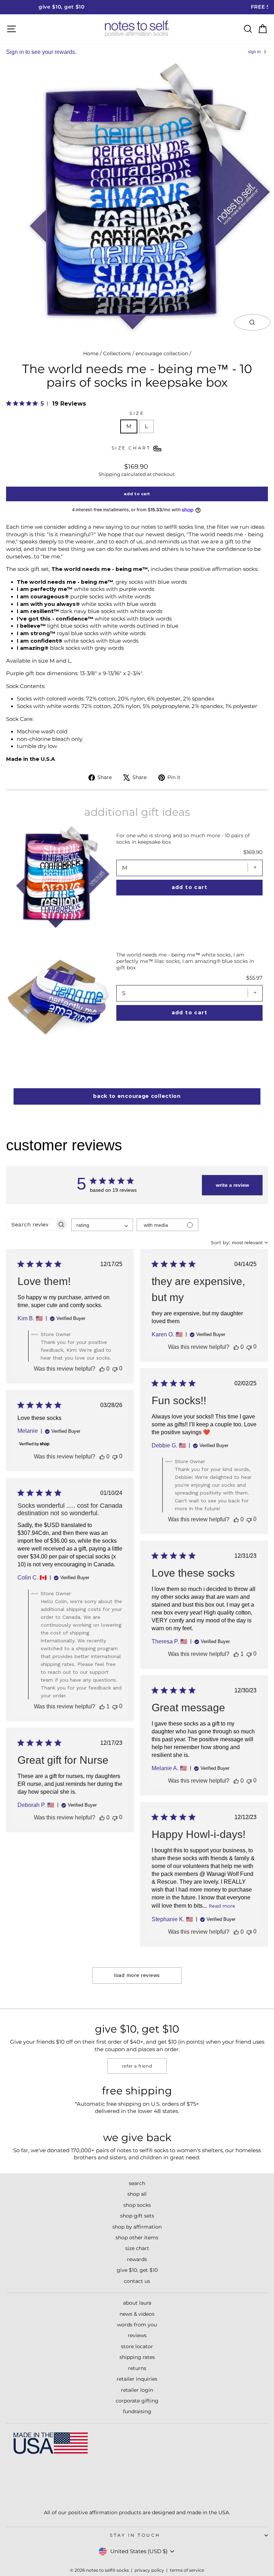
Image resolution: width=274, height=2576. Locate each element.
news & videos (137, 2314)
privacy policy (149, 2570)
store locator (137, 2346)
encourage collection (162, 353)
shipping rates (137, 2357)
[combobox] (102, 1225)
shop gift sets (137, 2216)
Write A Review (232, 1185)
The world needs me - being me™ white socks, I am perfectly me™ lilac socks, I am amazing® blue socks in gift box (185, 961)
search (137, 2183)
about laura (137, 2303)
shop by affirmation (137, 2227)
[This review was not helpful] (115, 1369)
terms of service (187, 2570)
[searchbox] (31, 1224)
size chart (137, 2248)
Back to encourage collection (137, 1096)
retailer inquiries (137, 2379)
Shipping (109, 474)
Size (137, 413)
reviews (137, 2335)
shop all (137, 2194)
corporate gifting (137, 2401)
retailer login (137, 2390)
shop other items (137, 2238)
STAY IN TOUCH (135, 2535)
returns (137, 2368)
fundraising (137, 2411)
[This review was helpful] (102, 1369)
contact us (137, 2281)
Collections (117, 353)
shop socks (137, 2205)
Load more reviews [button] (137, 1975)
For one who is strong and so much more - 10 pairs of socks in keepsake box (183, 839)
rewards (137, 2259)
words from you (137, 2325)
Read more (222, 1906)
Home (91, 353)
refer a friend (137, 2066)
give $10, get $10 (137, 2270)
